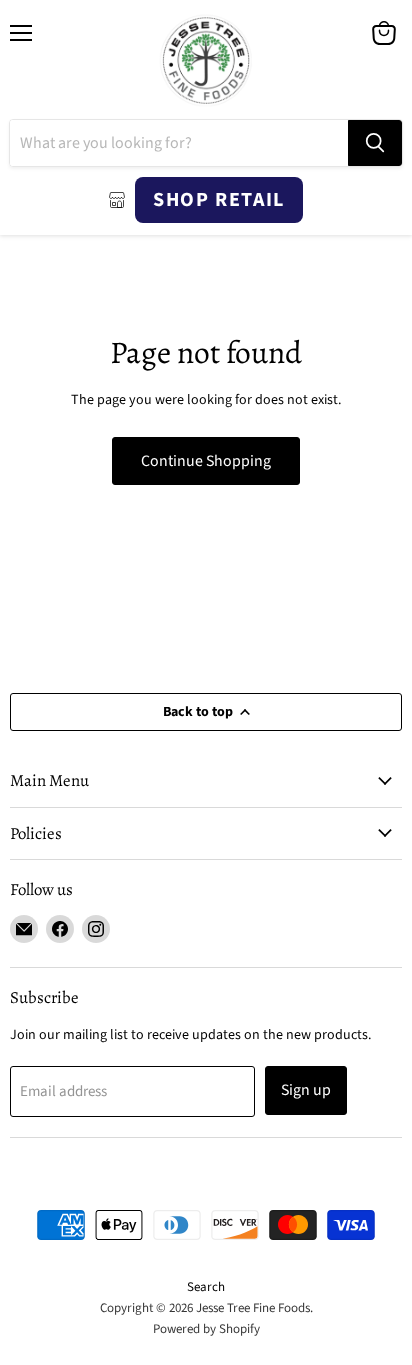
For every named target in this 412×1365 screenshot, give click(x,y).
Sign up (306, 1090)
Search (206, 1287)
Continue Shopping (206, 461)
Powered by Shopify (206, 1329)
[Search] (375, 143)
